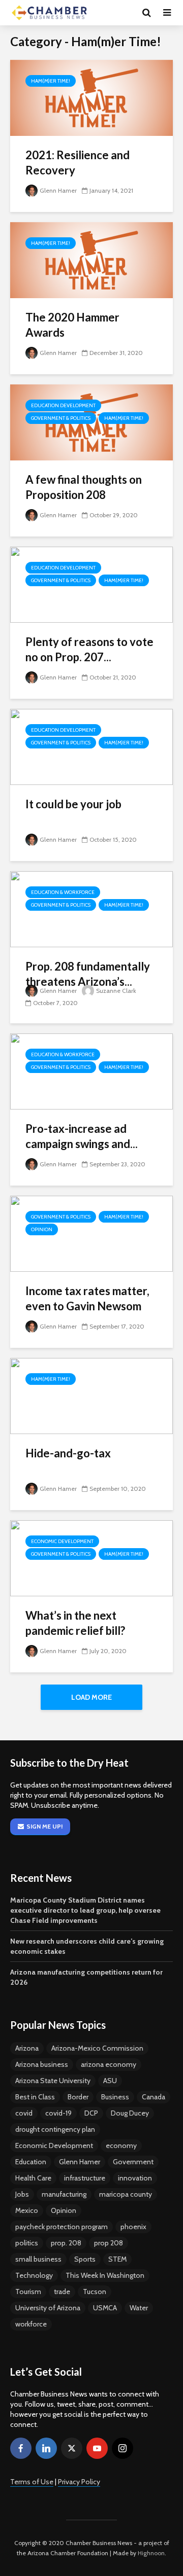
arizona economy (109, 2064)
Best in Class (35, 2097)
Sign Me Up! (44, 1826)
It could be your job (73, 804)
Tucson (95, 2292)
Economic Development (62, 1541)
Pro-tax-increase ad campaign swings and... (82, 1136)
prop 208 (109, 2243)
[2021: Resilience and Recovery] (91, 97)
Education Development (63, 405)
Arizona (27, 2048)
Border (78, 2097)
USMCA (105, 2308)
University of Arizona (48, 2308)
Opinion (42, 1229)
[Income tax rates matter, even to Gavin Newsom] (91, 1233)
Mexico (27, 2210)
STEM (117, 2259)
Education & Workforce (63, 892)
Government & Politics (61, 418)
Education (31, 2162)
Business (115, 2097)
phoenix (133, 2227)
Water (139, 2308)
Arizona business (42, 2064)
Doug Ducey (130, 2113)
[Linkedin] (46, 2448)
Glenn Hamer (58, 190)
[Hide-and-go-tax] (91, 1395)
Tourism (28, 2292)
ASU (110, 2081)
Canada (154, 2097)
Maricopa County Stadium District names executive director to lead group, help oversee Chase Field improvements (85, 1910)
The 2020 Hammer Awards (72, 325)
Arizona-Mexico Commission (97, 2048)
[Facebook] (21, 2448)
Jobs (22, 2194)
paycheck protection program (62, 2227)
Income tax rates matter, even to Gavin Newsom (87, 1298)
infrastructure (85, 2178)
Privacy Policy (79, 2482)
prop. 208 (66, 2243)
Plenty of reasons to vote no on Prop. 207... (89, 649)
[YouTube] (97, 2448)
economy (121, 2145)
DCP (91, 2113)
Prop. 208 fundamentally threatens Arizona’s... (88, 974)
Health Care (33, 2178)
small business (38, 2259)
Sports (85, 2259)
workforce (31, 2324)
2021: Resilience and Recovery (78, 163)
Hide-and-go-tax (68, 1453)
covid (24, 2113)
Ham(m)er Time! (51, 81)
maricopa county (126, 2194)
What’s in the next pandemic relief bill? (75, 1623)
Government (133, 2162)
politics (27, 2243)
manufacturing (64, 2194)
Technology (34, 2275)
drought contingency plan (55, 2129)
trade (62, 2292)
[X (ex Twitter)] (72, 2448)
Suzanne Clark (116, 991)
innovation (135, 2178)
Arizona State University (53, 2081)
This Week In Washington (105, 2275)
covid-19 (58, 2113)
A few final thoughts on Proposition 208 (84, 487)
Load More (91, 1697)
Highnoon (151, 2553)
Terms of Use (32, 2482)
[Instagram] (123, 2448)
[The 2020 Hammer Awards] (91, 259)
